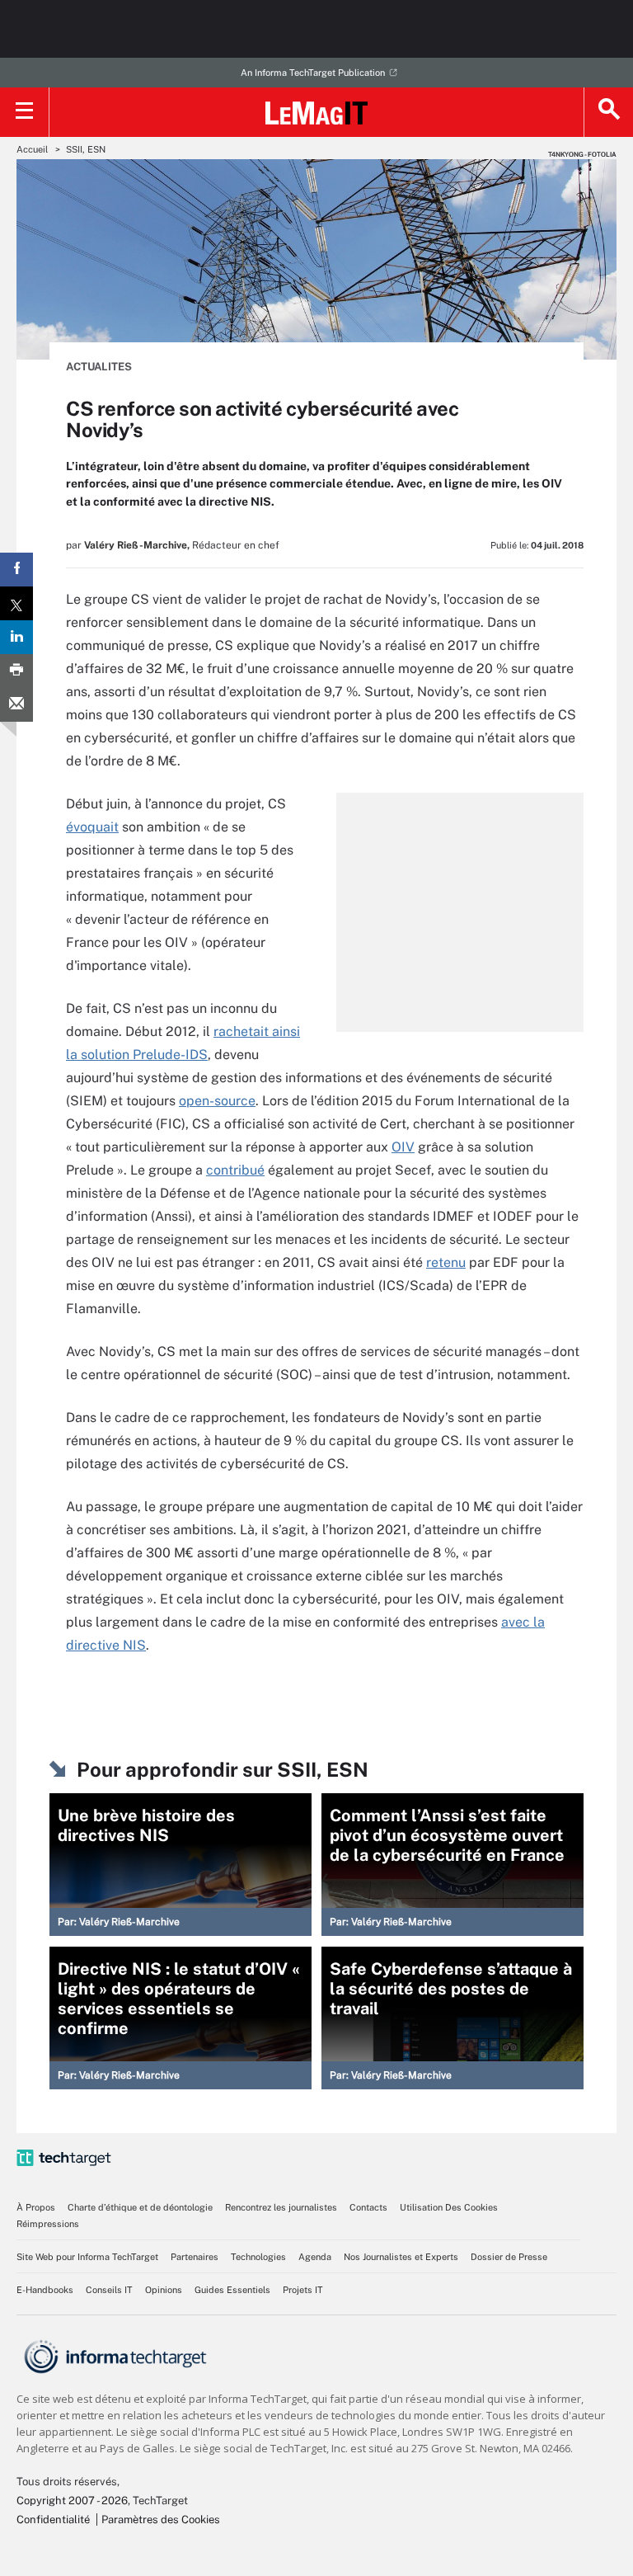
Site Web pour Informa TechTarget (87, 2257)
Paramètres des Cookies (161, 2519)
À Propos (36, 2207)
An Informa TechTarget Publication (313, 73)
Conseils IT (109, 2290)
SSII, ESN (86, 149)
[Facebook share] (16, 570)
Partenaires (195, 2257)
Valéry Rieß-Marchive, (137, 545)
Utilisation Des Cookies (449, 2207)
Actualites (99, 367)
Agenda (315, 2257)
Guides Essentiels (232, 2290)
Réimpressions (48, 2224)
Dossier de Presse (509, 2257)
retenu (446, 1262)
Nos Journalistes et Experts (401, 2257)
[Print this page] (16, 671)
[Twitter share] (16, 603)
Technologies (258, 2257)
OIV (403, 1147)
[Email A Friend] (16, 705)
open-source (217, 1101)
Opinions (164, 2290)
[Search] (608, 112)
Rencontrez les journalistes (281, 2207)
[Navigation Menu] (25, 112)
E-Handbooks (45, 2290)
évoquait (92, 827)
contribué (235, 1170)
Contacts (368, 2207)
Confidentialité (53, 2519)
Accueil (32, 149)
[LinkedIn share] (16, 637)
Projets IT (303, 2290)
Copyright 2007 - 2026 (72, 2501)
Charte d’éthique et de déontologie (140, 2207)
